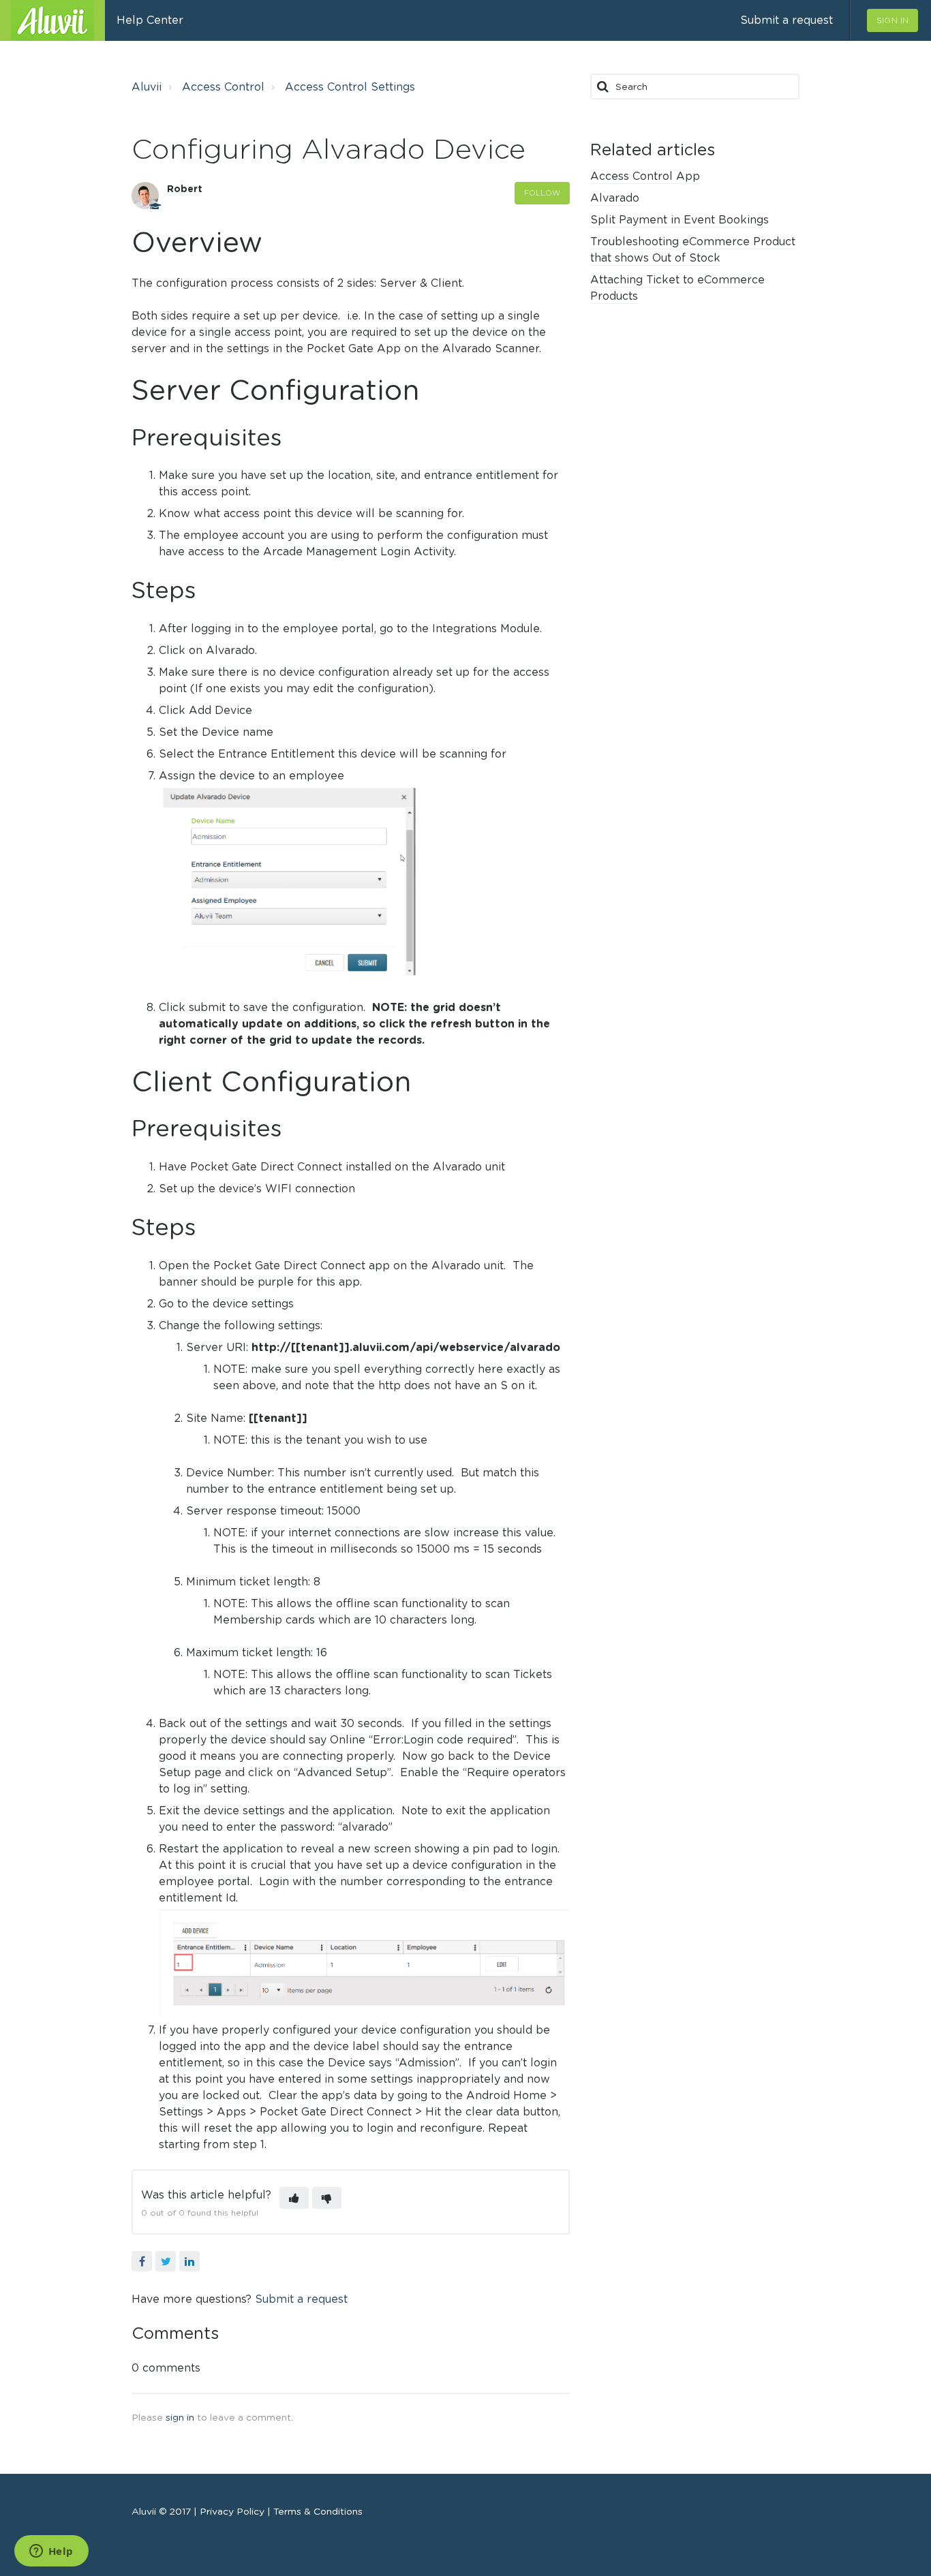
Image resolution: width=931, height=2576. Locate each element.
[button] (294, 2198)
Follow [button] (543, 193)
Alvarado (615, 198)
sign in (180, 2417)
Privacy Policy (233, 2511)
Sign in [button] (892, 20)
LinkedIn (189, 2261)
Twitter (166, 2261)
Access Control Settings (350, 87)
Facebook (142, 2261)
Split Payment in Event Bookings (680, 220)
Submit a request (787, 20)
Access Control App (645, 176)
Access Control (223, 87)
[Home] (52, 20)
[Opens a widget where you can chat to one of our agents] (51, 2552)
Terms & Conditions (317, 2511)
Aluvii (147, 87)
